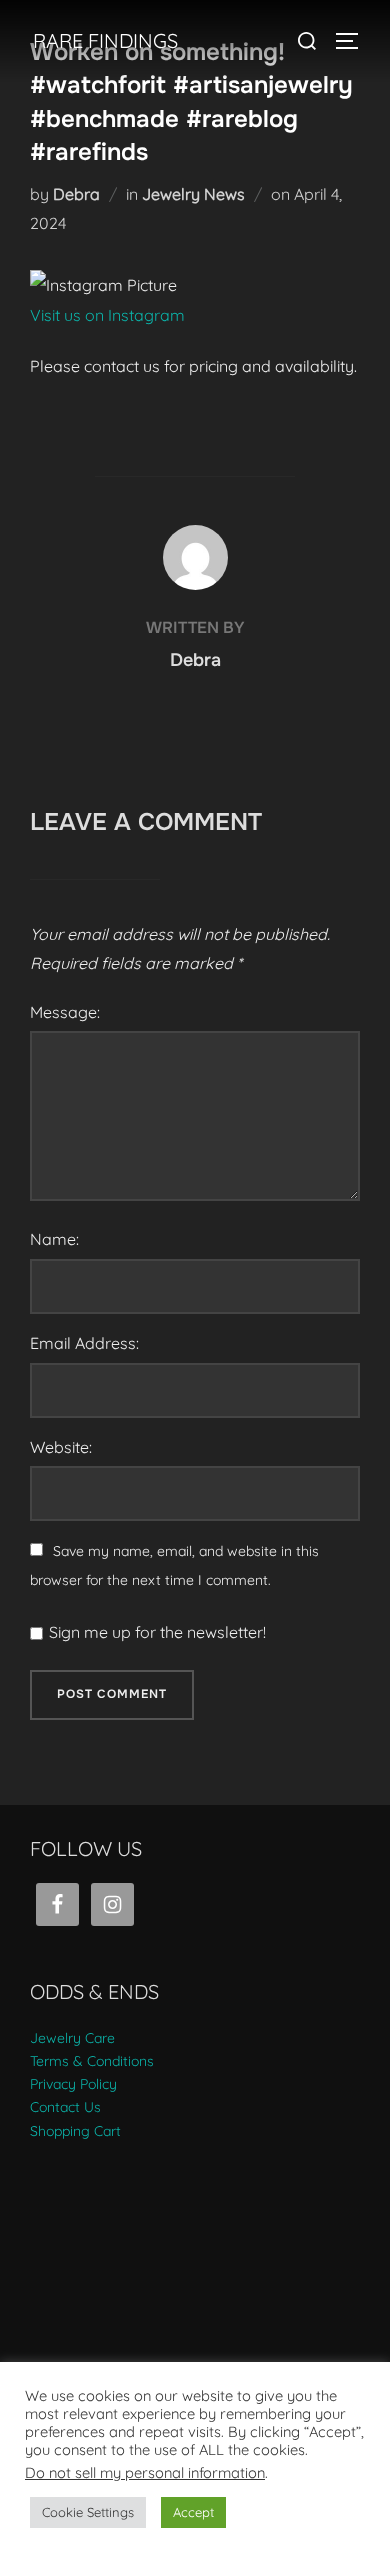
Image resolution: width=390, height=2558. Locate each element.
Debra (76, 194)
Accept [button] (193, 2512)
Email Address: (84, 1343)
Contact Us (65, 2107)
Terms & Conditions (92, 2061)
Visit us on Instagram (107, 315)
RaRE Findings (105, 40)
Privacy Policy (73, 2084)
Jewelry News (193, 194)
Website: (61, 1447)
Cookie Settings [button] (88, 2512)
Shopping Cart (75, 2131)
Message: (65, 1012)
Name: (54, 1239)
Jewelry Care (72, 2038)
